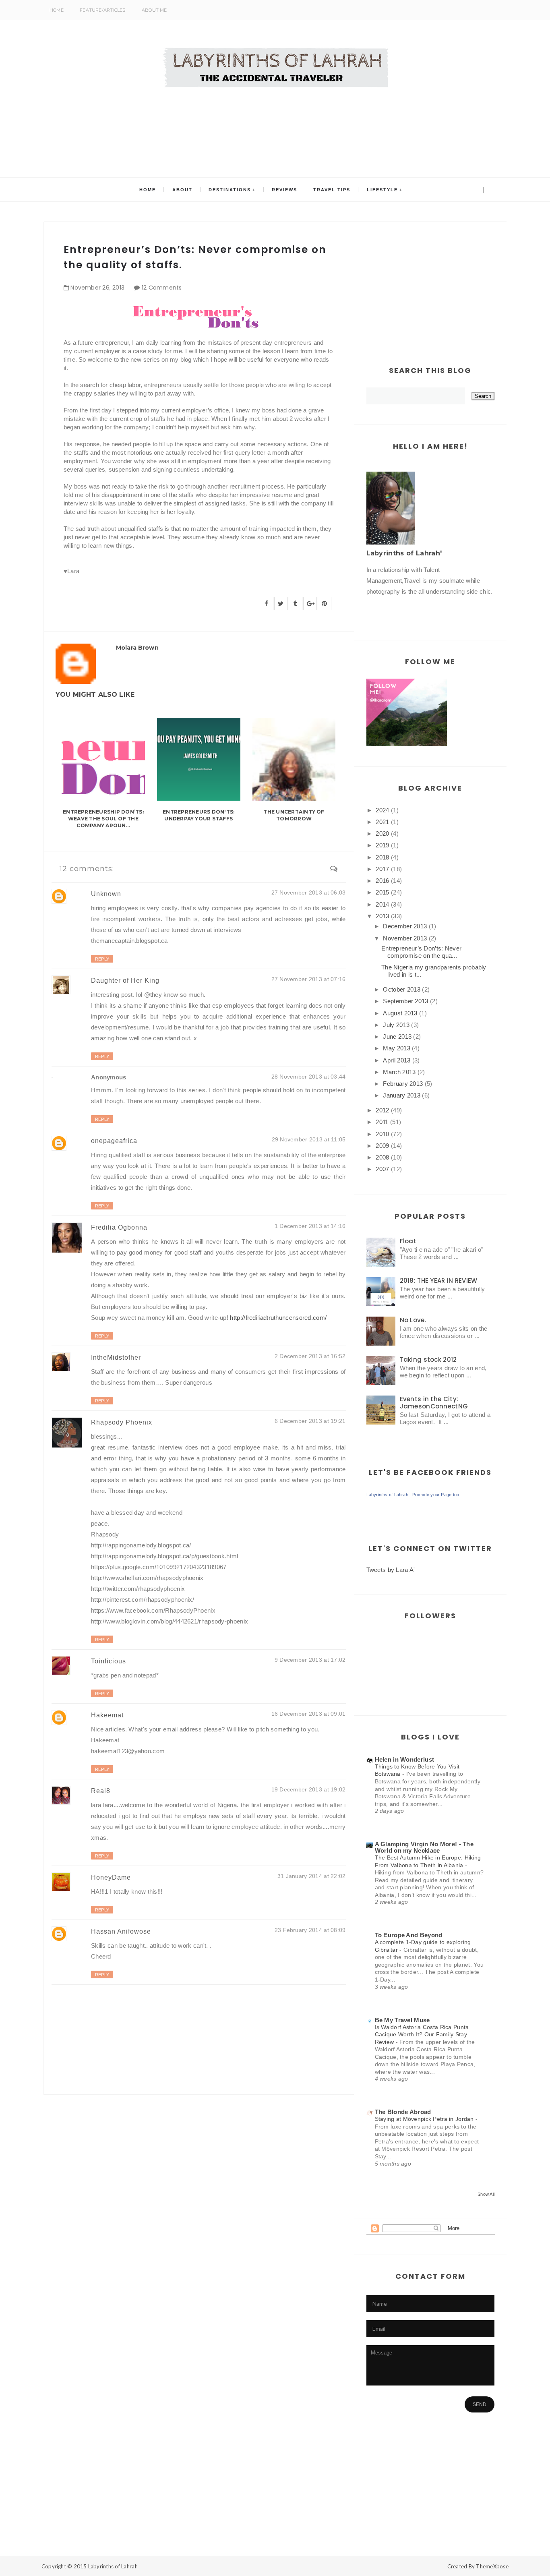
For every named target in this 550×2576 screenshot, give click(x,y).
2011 (382, 1122)
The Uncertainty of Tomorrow (294, 815)
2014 (382, 904)
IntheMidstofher (116, 1357)
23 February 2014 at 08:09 (310, 1930)
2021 (382, 822)
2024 (382, 810)
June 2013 (397, 1036)
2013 (382, 916)
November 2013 (405, 938)
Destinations (230, 190)
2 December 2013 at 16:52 (310, 1356)
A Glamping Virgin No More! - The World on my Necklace (424, 1847)
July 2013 (396, 1025)
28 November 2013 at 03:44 (309, 1077)
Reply (102, 959)
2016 (382, 881)
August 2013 (400, 1013)
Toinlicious (109, 1661)
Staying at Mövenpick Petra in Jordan (425, 2119)
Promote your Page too (436, 1495)
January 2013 (402, 1095)
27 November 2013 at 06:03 (309, 892)
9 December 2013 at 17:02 (310, 1660)
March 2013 (399, 1072)
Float (408, 1241)
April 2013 (397, 1060)
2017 (382, 869)
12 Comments (162, 288)
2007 (382, 1169)
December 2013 (405, 926)
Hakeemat (107, 1715)
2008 (382, 1157)
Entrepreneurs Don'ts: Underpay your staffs (198, 815)
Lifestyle (382, 190)
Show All (486, 2194)
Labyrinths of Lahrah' (404, 553)
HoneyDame (111, 1877)
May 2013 (396, 1048)
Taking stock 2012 (428, 1359)
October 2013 (402, 989)
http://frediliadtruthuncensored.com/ (278, 1318)
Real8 (101, 1791)
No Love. (413, 1320)
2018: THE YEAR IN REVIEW (439, 1281)
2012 (382, 1110)
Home (57, 10)
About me (154, 10)
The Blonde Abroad (403, 2112)
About (182, 190)
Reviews (284, 190)
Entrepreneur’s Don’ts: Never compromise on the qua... (421, 952)
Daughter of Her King (125, 980)
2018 (382, 857)
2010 (382, 1134)
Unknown (106, 894)
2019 (382, 845)
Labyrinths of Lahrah (387, 1495)
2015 (382, 892)
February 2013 (403, 1084)
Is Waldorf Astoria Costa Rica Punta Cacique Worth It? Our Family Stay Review (422, 2035)
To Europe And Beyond (409, 1935)
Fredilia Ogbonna (119, 1227)
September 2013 (405, 1001)
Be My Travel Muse (402, 2020)
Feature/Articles (103, 10)
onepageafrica (114, 1141)
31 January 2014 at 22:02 (312, 1876)
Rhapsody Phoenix (122, 1422)
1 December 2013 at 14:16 (310, 1226)
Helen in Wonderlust (405, 1759)
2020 (382, 833)
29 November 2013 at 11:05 (309, 1139)
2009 (382, 1146)
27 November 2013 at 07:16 (309, 979)
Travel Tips (332, 190)
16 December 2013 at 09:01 (309, 1714)
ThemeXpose (492, 2566)
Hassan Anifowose (121, 1931)
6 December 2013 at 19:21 (310, 1421)
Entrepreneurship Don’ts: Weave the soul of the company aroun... (103, 819)
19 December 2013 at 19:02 (309, 1789)
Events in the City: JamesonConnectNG (434, 1403)
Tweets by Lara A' (391, 1570)
